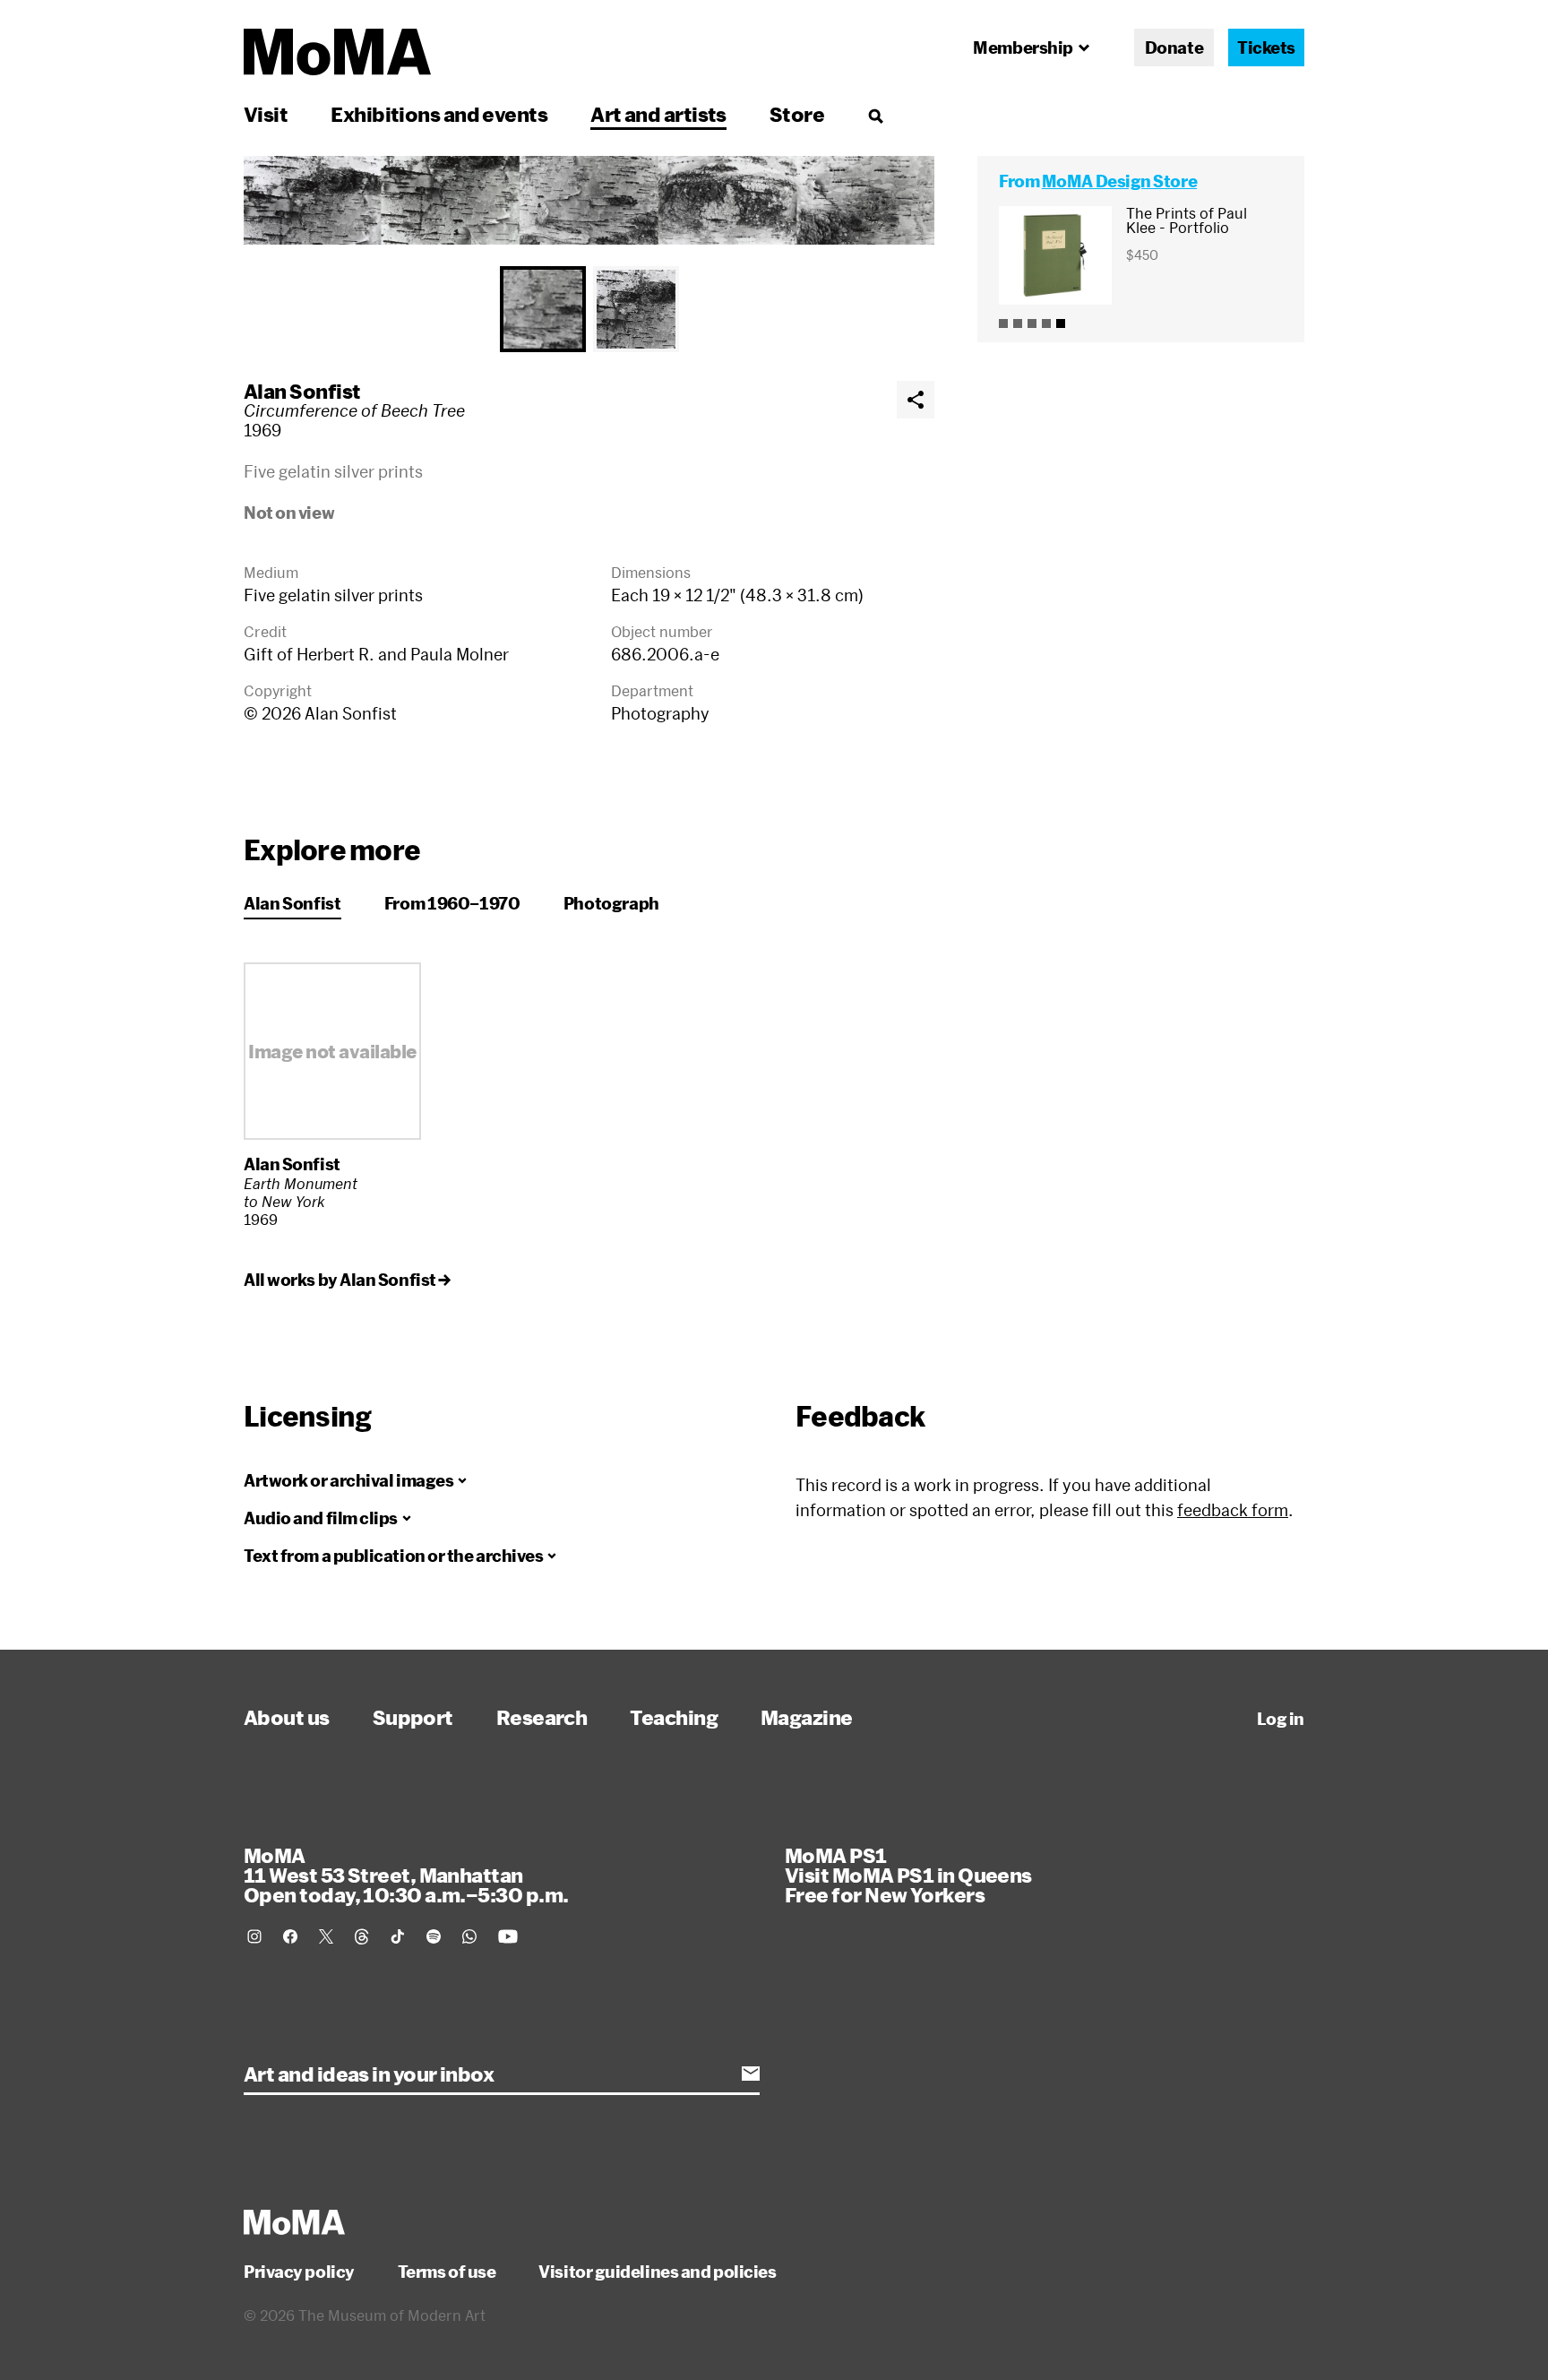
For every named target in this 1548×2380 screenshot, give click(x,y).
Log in (1281, 1719)
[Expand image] (589, 200)
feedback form (1233, 1510)
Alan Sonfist (302, 391)
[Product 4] (1046, 323)
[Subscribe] (751, 2074)
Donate (1174, 47)
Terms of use (447, 2272)
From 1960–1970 (452, 903)
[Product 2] (1018, 323)
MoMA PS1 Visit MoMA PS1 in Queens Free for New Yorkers (908, 1875)
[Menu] (875, 116)
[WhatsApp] (469, 1936)
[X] (326, 1936)
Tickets (1266, 47)
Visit (266, 114)
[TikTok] (398, 1936)
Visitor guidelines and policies (657, 2272)
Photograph (611, 903)
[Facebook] (290, 1936)
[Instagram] (254, 1936)
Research (542, 1717)
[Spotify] (434, 1936)
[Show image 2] (636, 309)
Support (413, 1717)
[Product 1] (1003, 323)
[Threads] (362, 1936)
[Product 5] (1061, 323)
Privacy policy (299, 2272)
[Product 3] (1032, 323)
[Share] (916, 400)
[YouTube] (508, 1936)
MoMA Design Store (1119, 181)
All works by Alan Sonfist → (347, 1280)
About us (287, 1717)
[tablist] (589, 309)
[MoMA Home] (337, 52)
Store (797, 114)
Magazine (807, 1717)
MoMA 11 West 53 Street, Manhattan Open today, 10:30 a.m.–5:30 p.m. (406, 1875)
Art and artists (658, 114)
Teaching (674, 1717)
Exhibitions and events (439, 114)
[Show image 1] (543, 309)
